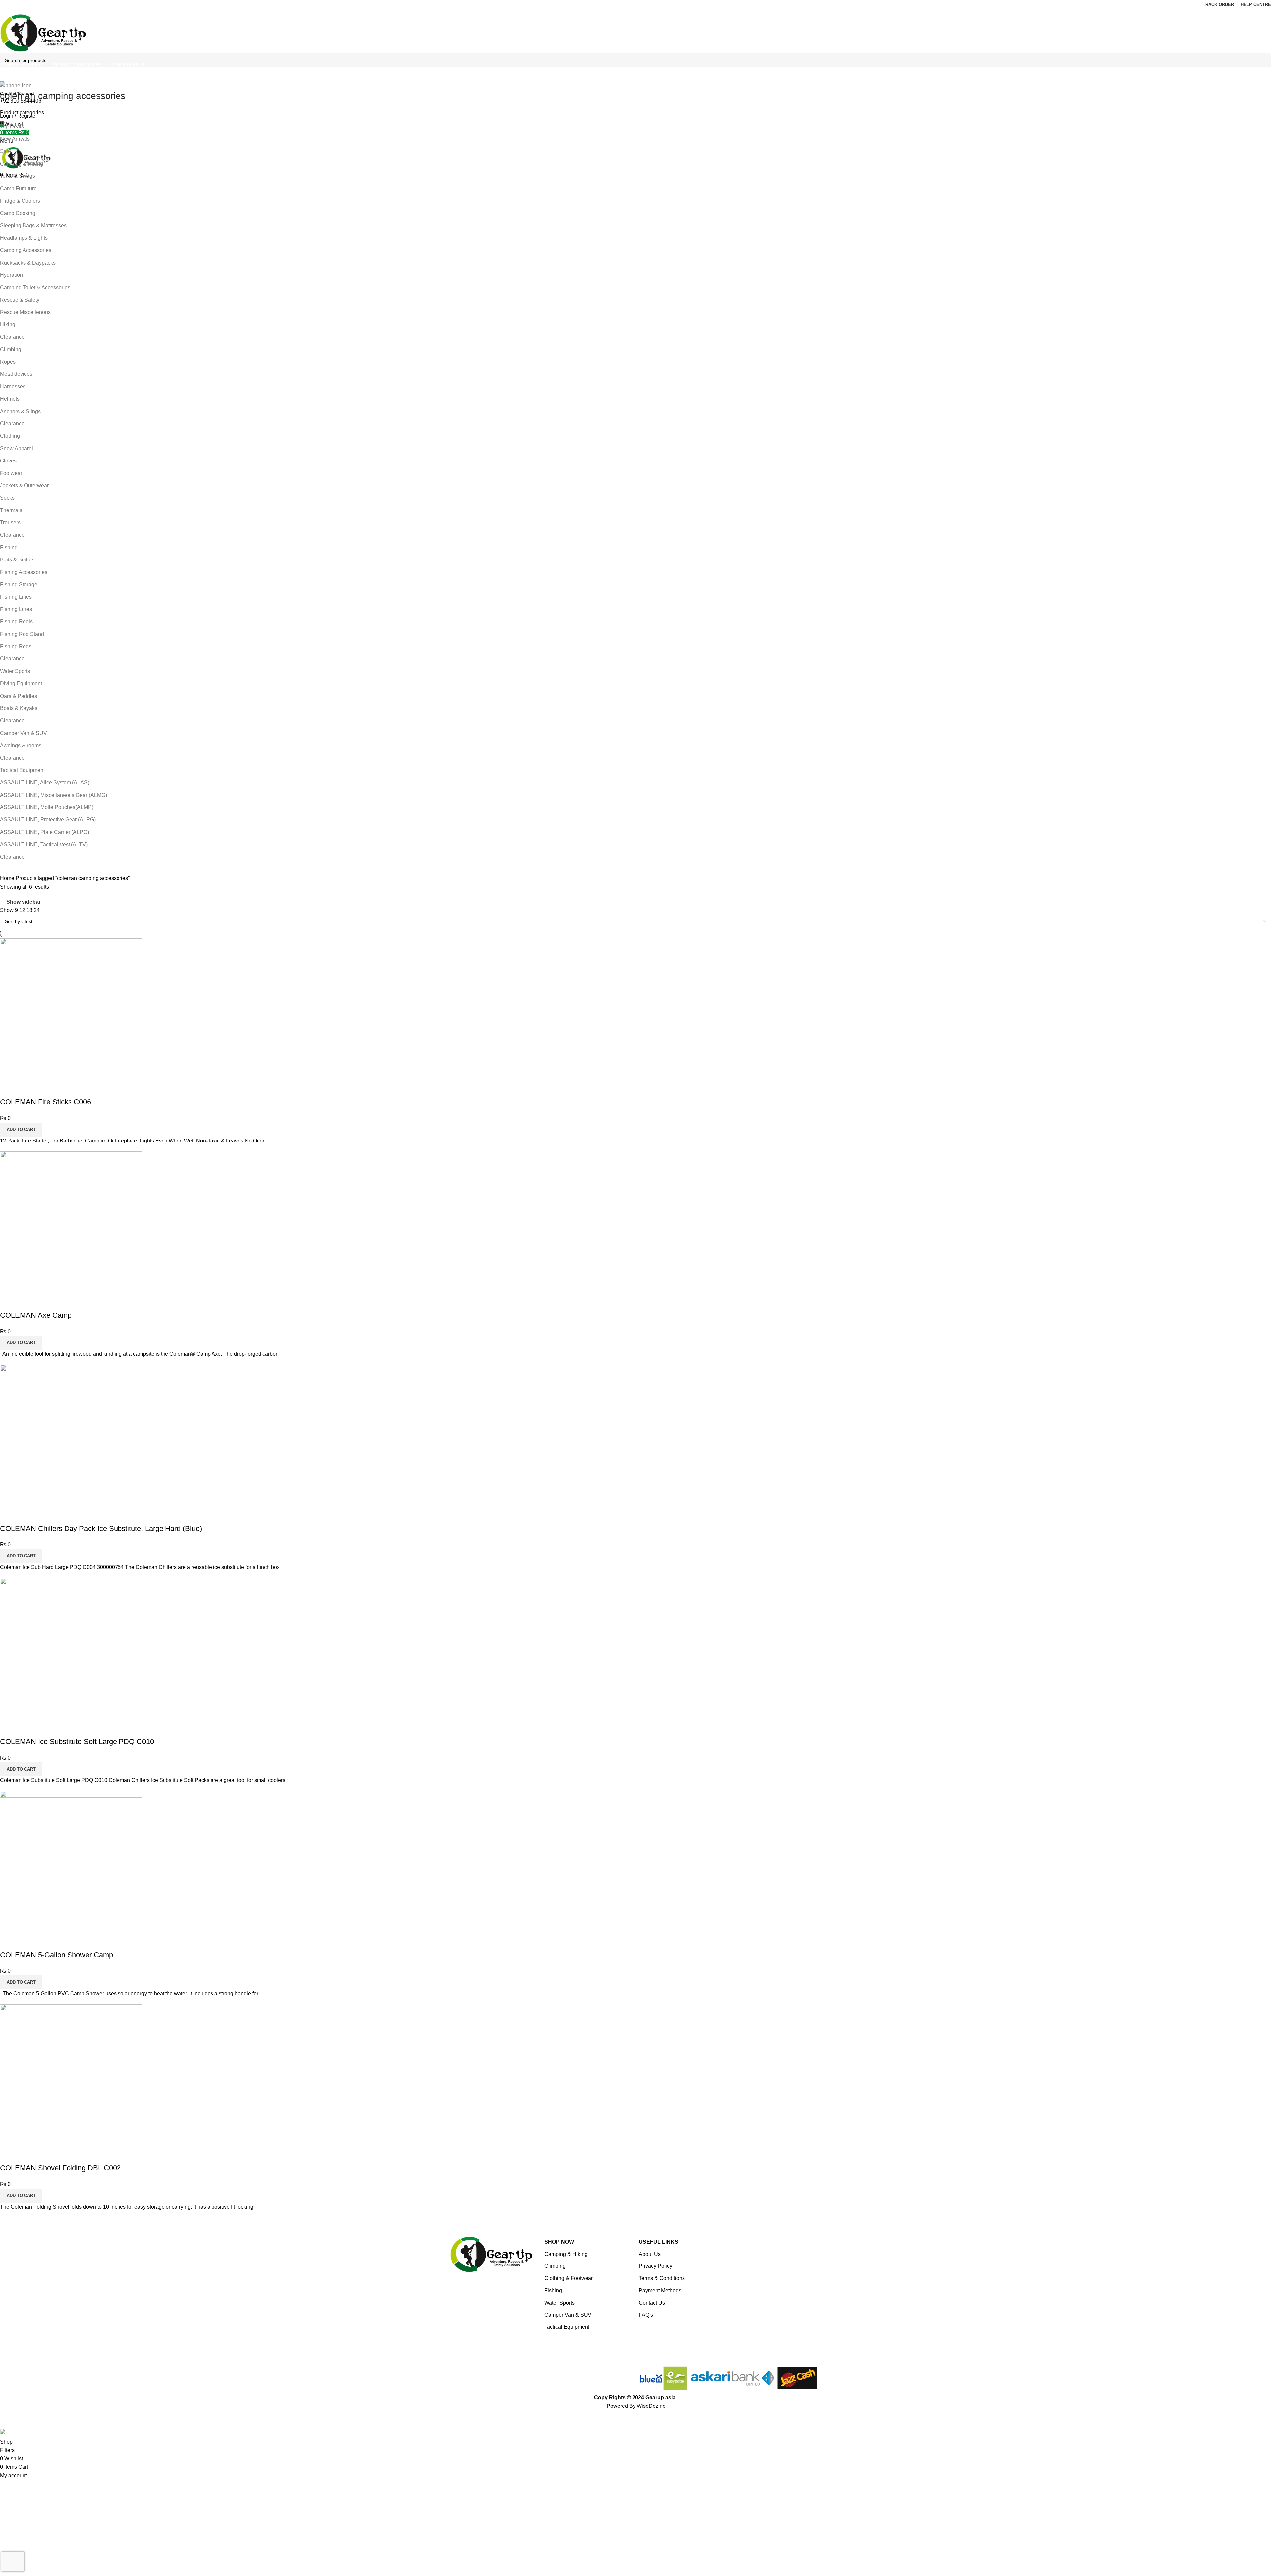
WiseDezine (651, 2406)
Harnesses (13, 387)
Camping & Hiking (22, 164)
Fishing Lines (16, 597)
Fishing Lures (16, 609)
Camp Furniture (18, 189)
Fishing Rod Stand (22, 634)
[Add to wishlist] (26, 1089)
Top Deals (12, 127)
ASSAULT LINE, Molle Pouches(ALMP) (47, 807)
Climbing (11, 349)
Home (8, 878)
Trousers (10, 523)
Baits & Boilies (17, 560)
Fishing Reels (16, 622)
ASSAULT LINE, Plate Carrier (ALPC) (45, 832)
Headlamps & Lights (24, 238)
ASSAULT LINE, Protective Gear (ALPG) (48, 820)
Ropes (8, 362)
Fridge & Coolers (20, 201)
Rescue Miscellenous (25, 312)
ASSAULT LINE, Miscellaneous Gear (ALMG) (53, 795)
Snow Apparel (17, 448)
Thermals (11, 510)
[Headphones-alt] (462, 2375)
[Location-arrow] (533, 2375)
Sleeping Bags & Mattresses (33, 226)
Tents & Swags (18, 176)
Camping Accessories (26, 250)
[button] (21, 1130)
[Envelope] (515, 2375)
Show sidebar (24, 902)
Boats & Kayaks (19, 708)
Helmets (10, 399)
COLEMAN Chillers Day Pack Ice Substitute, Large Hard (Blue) (101, 1528)
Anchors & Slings (20, 411)
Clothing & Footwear (569, 2278)
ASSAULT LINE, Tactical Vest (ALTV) (44, 844)
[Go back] (8, 81)
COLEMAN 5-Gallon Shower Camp (56, 1955)
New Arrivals (15, 139)
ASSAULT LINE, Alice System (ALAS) (45, 782)
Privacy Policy (656, 2266)
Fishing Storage (19, 584)
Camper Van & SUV (24, 733)
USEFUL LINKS (659, 2242)
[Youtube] (497, 2375)
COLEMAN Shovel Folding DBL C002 (60, 2168)
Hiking (8, 325)
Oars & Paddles (19, 696)
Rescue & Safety (20, 300)
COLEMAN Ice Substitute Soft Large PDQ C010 (77, 1742)
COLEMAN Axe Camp (36, 1315)
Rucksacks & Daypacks (28, 263)
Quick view (8, 1089)
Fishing (9, 547)
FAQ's (646, 2315)
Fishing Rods (16, 646)
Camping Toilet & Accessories (35, 288)
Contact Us (652, 2303)
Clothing (10, 436)
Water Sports (15, 671)
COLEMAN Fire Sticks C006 (46, 1102)
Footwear (11, 473)
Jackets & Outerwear (24, 486)
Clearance (12, 337)
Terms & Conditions (662, 2278)
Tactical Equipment (22, 770)
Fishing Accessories (24, 572)
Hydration (11, 275)
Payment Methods (660, 2290)
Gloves (8, 461)
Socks (7, 498)
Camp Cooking (18, 213)
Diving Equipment (21, 683)
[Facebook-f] (480, 2375)
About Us (650, 2254)
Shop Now (559, 2242)
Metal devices (16, 374)
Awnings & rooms (21, 745)
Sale (5, 151)
